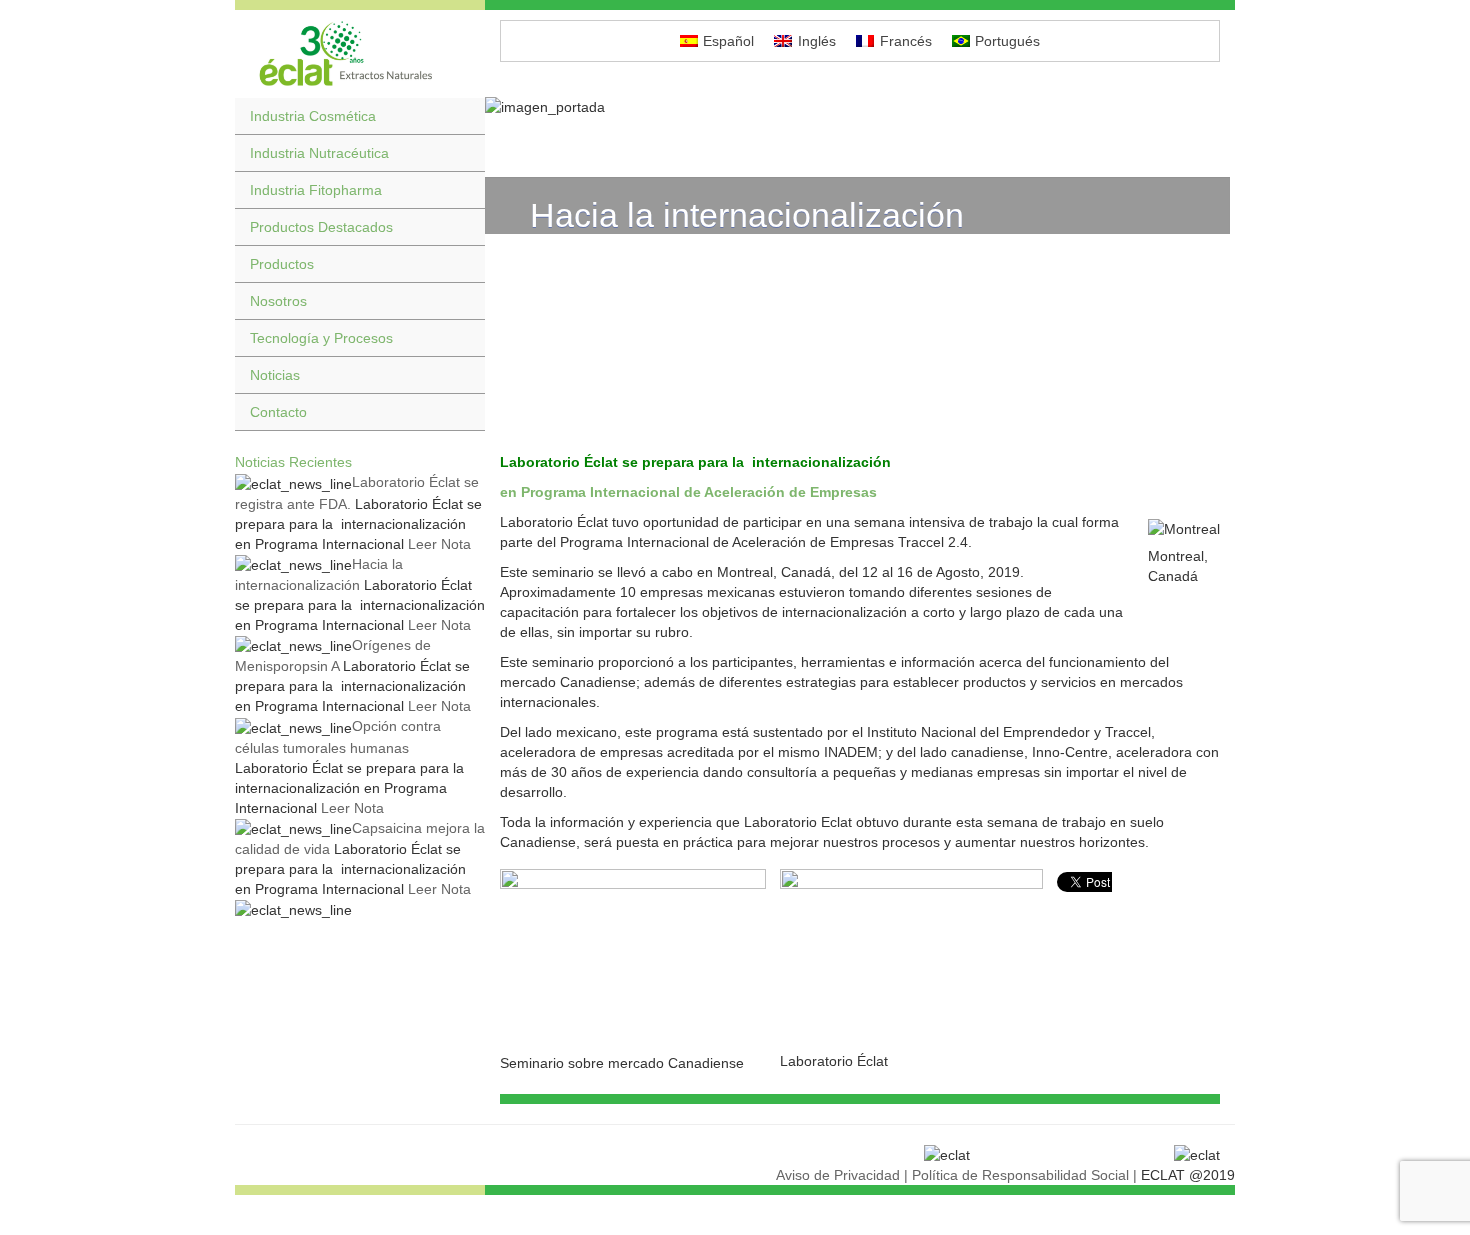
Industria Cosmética (313, 116)
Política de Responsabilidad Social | (1024, 1175)
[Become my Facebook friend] (1454, 122)
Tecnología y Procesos (321, 338)
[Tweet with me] (1454, 190)
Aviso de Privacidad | (842, 1175)
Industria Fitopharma (316, 190)
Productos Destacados (321, 227)
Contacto (278, 412)
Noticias (275, 375)
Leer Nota (437, 544)
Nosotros (278, 301)
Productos (282, 264)
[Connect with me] (1454, 156)
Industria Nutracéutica (319, 153)
